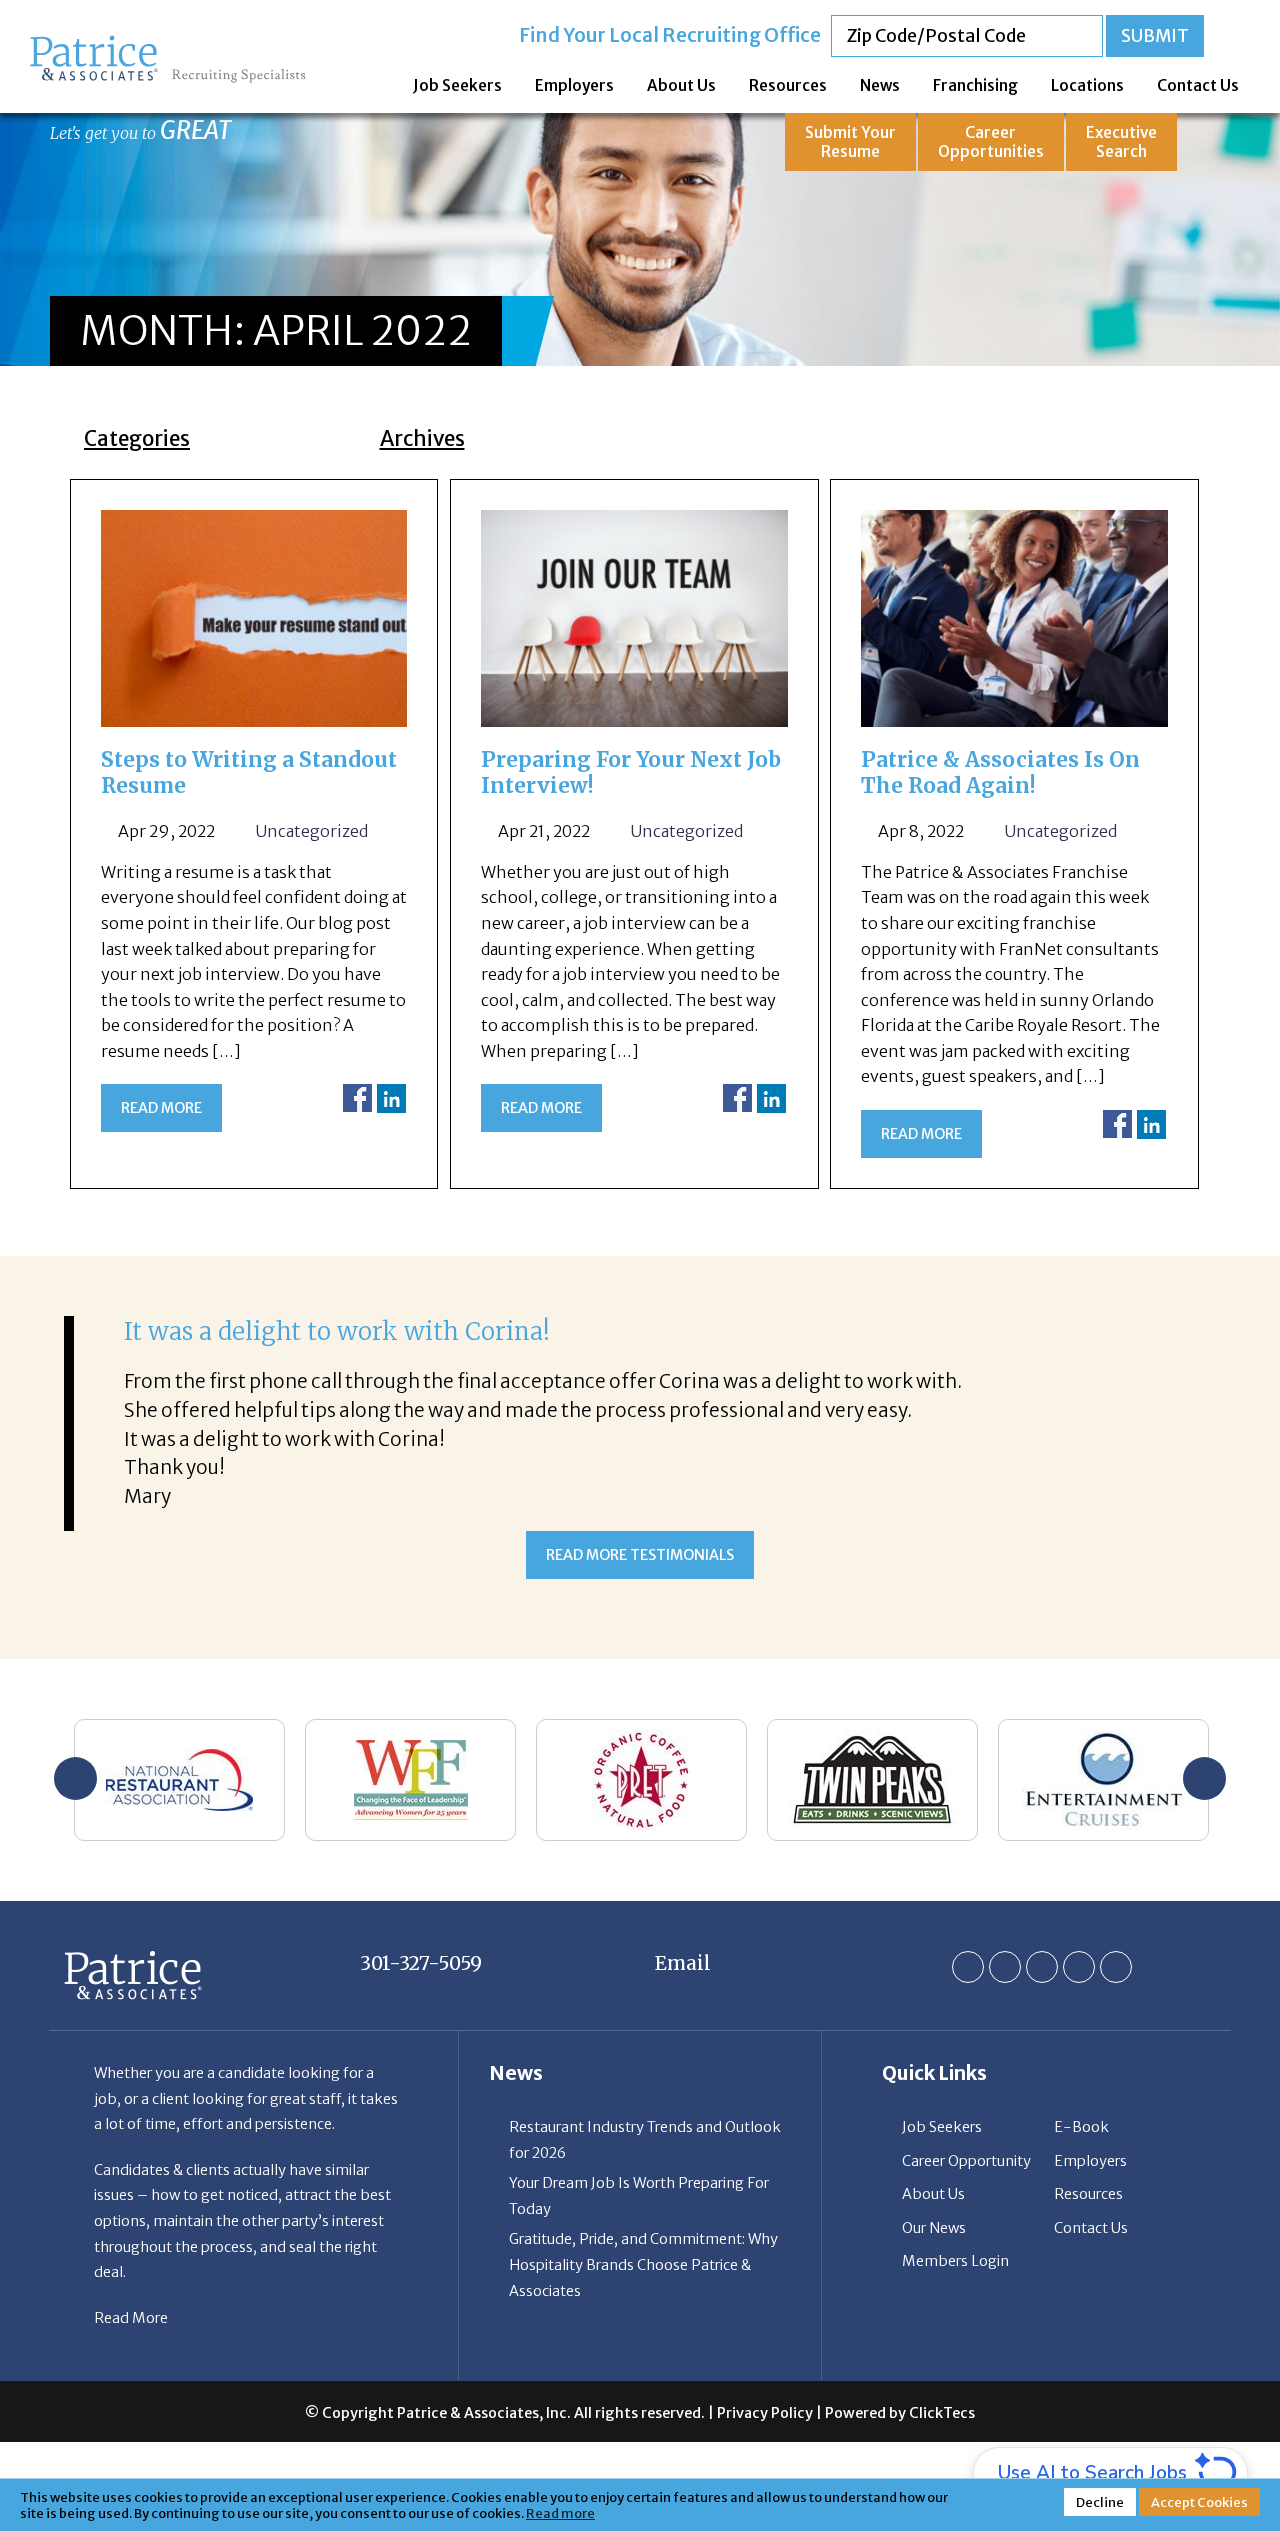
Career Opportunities (991, 142)
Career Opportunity (966, 2161)
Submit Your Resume (850, 142)
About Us (681, 85)
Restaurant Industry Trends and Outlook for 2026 (645, 2140)
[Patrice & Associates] (168, 42)
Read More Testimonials (640, 1555)
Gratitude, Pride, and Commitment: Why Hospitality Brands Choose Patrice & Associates (643, 2264)
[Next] (1204, 1778)
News (880, 85)
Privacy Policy (765, 2413)
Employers (574, 85)
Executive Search (1121, 142)
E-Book (1081, 2127)
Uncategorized (311, 831)
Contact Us (1198, 85)
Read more (161, 1108)
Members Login (955, 2261)
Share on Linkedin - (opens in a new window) (391, 1098)
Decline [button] (1100, 2502)
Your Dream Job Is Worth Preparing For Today (639, 2196)
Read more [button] (560, 2513)
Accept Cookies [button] (1199, 2502)
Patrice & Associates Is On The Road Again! (1000, 773)
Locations (1087, 85)
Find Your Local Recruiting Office (670, 35)
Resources (788, 85)
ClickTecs (942, 2413)
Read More (131, 2318)
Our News (934, 2228)
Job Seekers (457, 85)
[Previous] (75, 1778)
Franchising (975, 85)
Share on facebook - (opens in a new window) (357, 1098)
